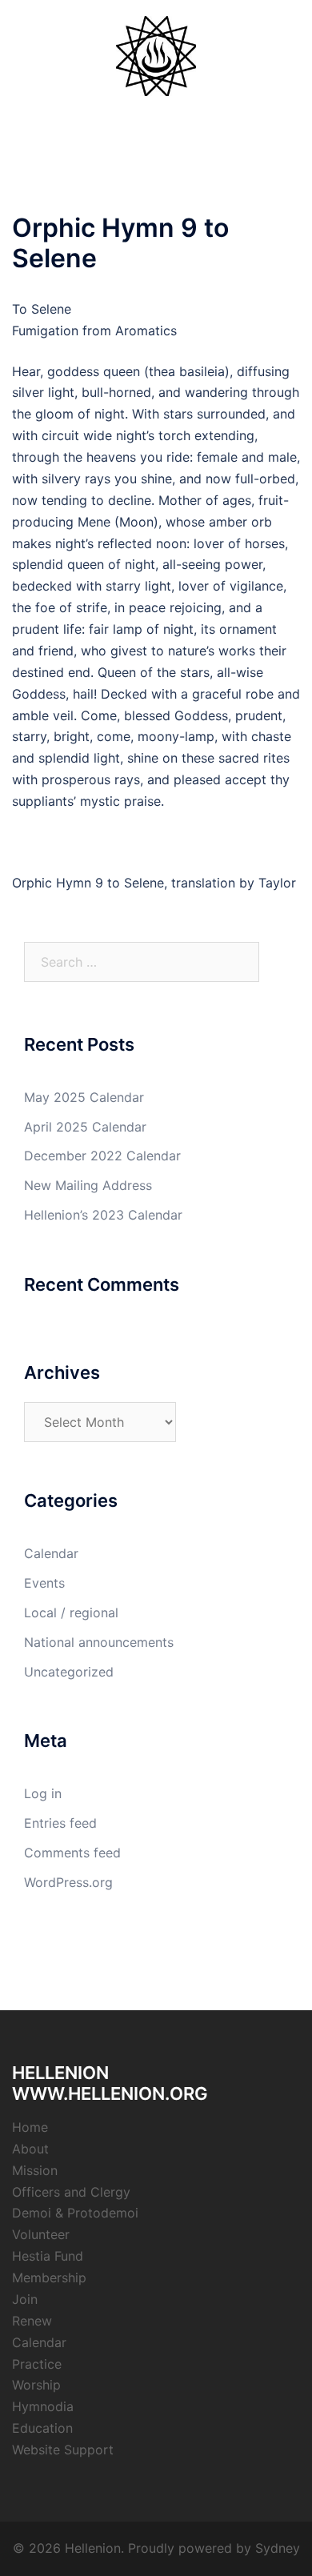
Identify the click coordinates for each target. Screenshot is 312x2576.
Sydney (278, 2548)
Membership (49, 2278)
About (30, 2149)
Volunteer (41, 2234)
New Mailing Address (88, 1185)
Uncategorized (69, 1672)
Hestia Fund (48, 2256)
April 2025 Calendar (85, 1127)
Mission (35, 2170)
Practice (37, 2364)
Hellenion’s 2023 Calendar (103, 1215)
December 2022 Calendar (102, 1156)
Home (30, 2127)
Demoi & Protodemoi (75, 2213)
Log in (43, 1793)
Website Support (63, 2450)
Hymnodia (43, 2406)
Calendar (51, 1553)
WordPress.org (68, 1882)
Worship (36, 2385)
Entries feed (60, 1823)
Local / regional (71, 1613)
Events (44, 1583)
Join (25, 2299)
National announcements (99, 1642)
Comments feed (72, 1853)
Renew (32, 2321)
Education (42, 2428)
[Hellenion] (156, 54)
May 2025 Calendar (84, 1097)
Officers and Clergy (71, 2192)
